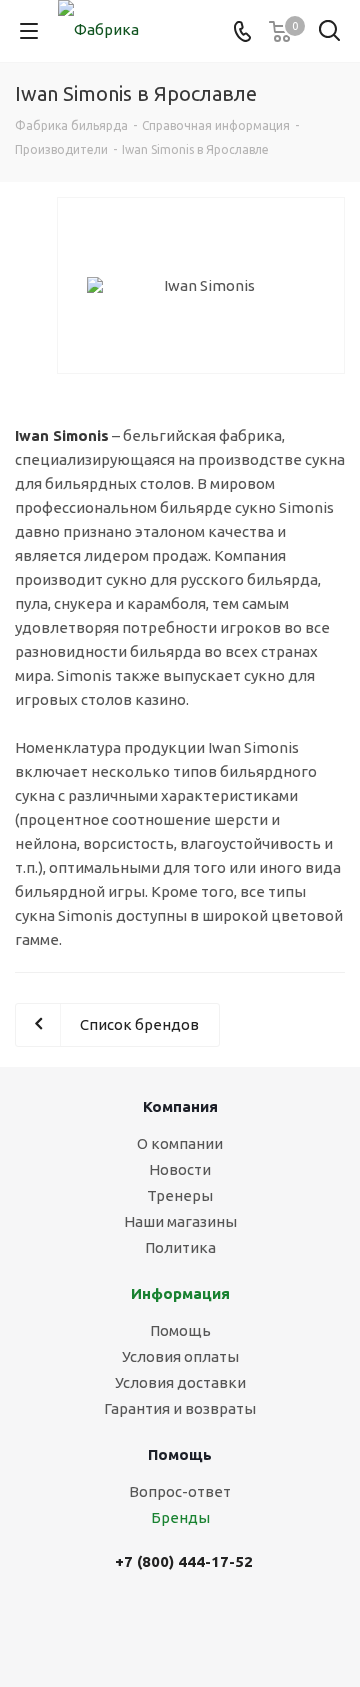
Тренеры (180, 1195)
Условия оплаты (180, 1356)
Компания (180, 1106)
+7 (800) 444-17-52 (184, 1561)
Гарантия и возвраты (180, 1408)
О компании (180, 1143)
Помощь (180, 1330)
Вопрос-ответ (180, 1491)
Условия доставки (180, 1382)
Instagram (213, 1624)
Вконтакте (163, 1624)
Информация (180, 1293)
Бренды (180, 1517)
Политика (180, 1247)
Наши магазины (180, 1221)
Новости (180, 1169)
